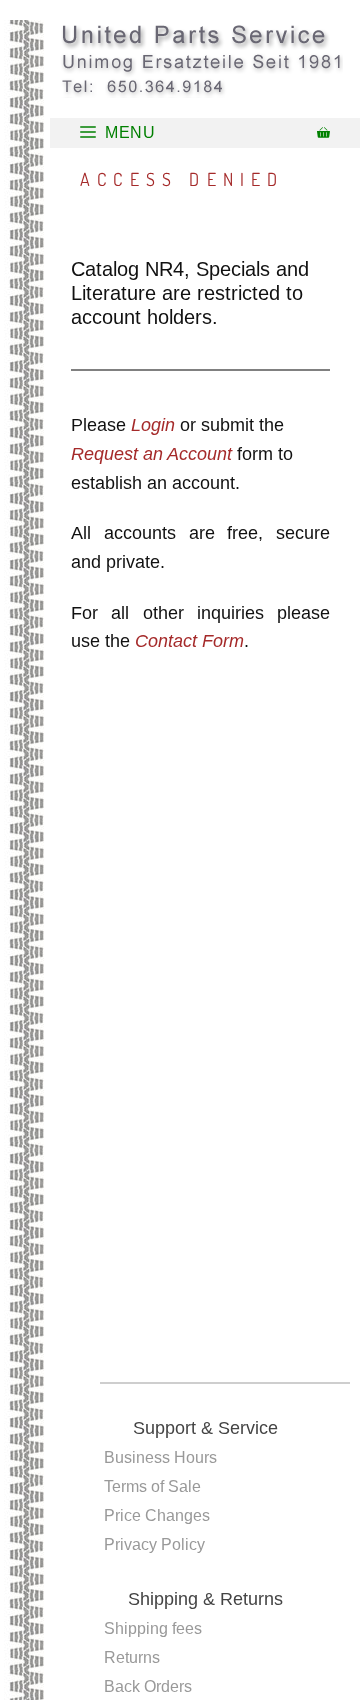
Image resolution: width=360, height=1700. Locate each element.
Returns (132, 1657)
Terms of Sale (152, 1486)
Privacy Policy (154, 1544)
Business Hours (160, 1457)
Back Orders (148, 1686)
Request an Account (151, 454)
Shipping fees (153, 1628)
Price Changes (157, 1515)
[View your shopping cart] (323, 133)
